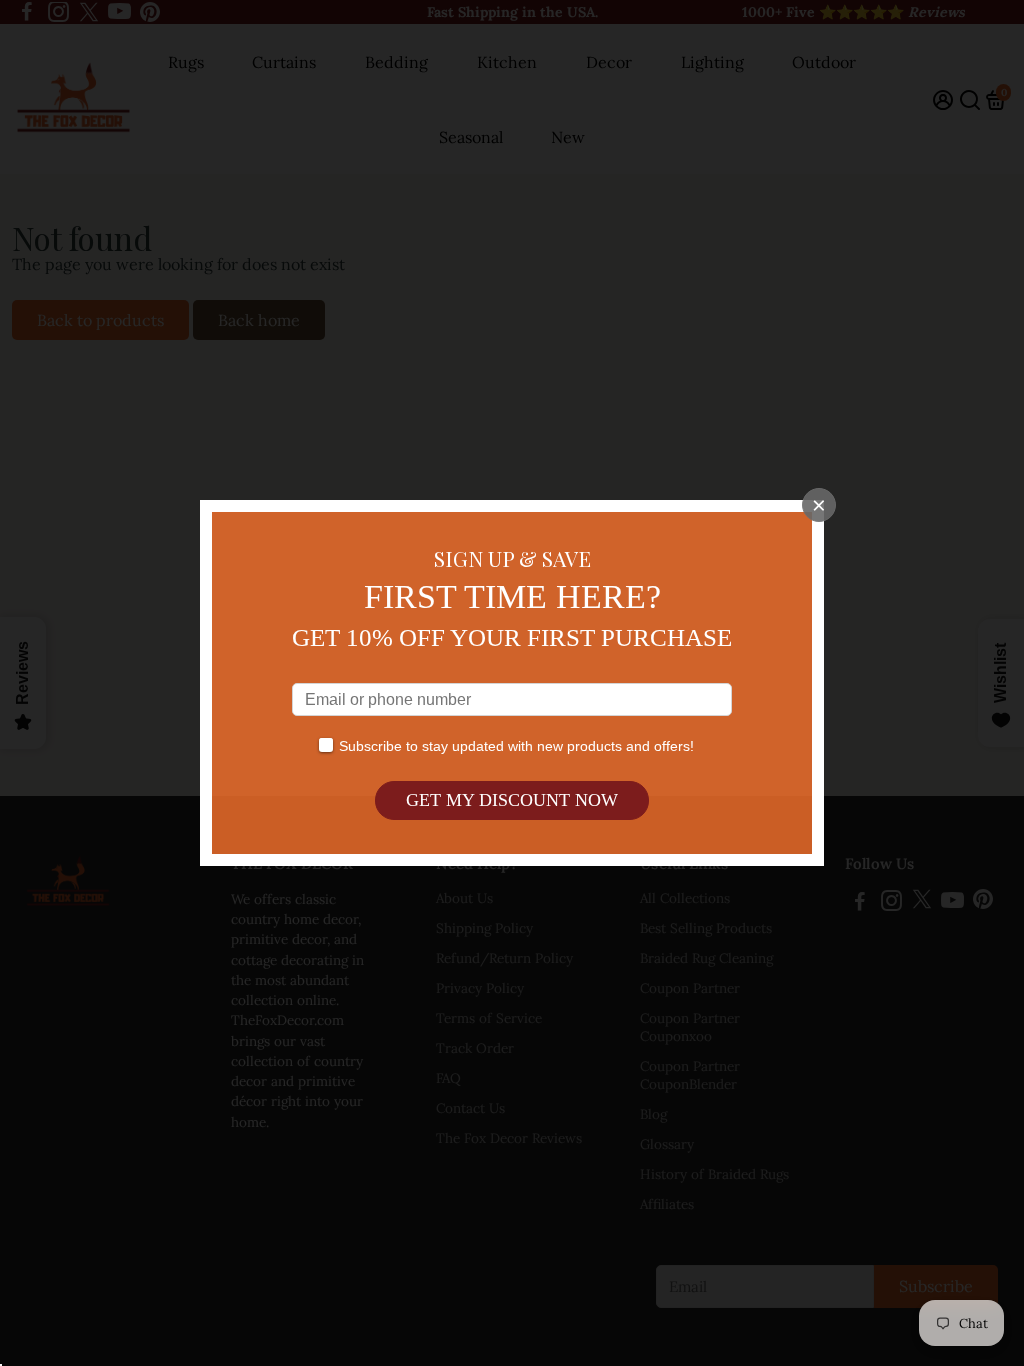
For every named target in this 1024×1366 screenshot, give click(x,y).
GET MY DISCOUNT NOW (512, 800)
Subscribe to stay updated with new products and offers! (516, 746)
